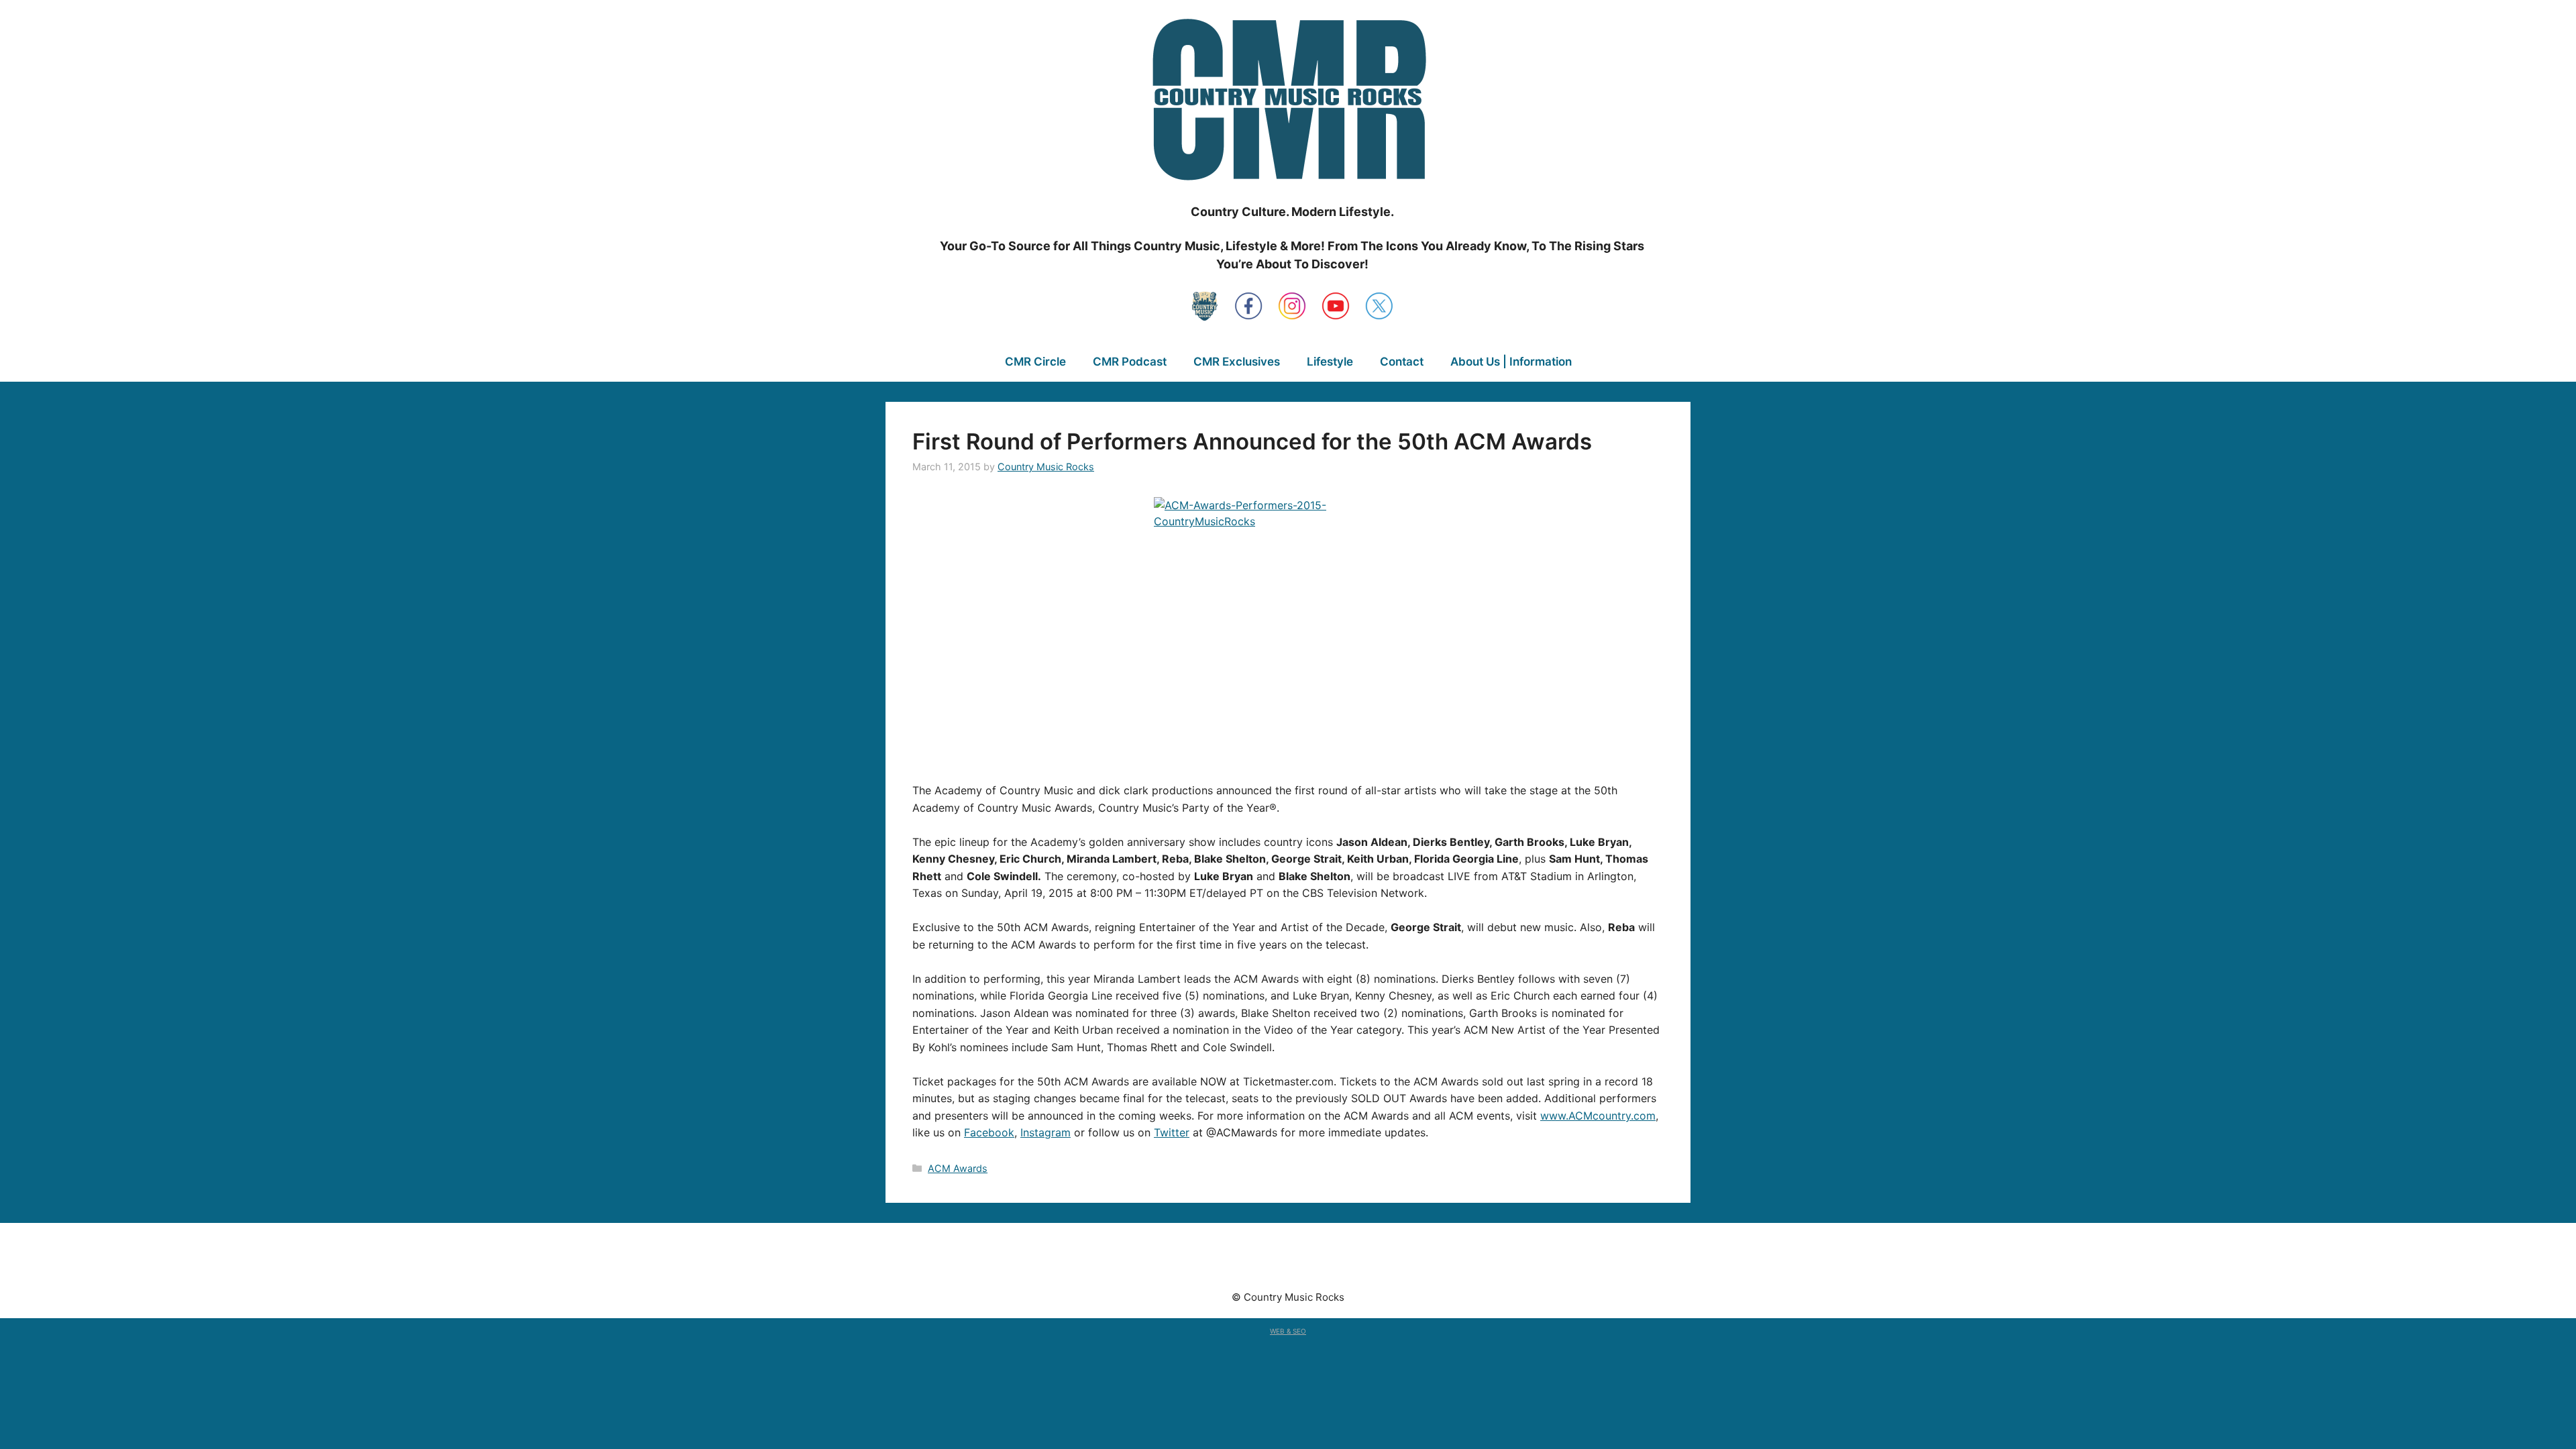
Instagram (1045, 1132)
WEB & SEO (1288, 1331)
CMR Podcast (1130, 362)
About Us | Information (1511, 362)
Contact (1402, 362)
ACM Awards (958, 1168)
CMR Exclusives (1237, 362)
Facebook (989, 1132)
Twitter (1172, 1132)
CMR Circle (1035, 362)
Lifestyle (1330, 362)
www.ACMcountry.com (1598, 1116)
